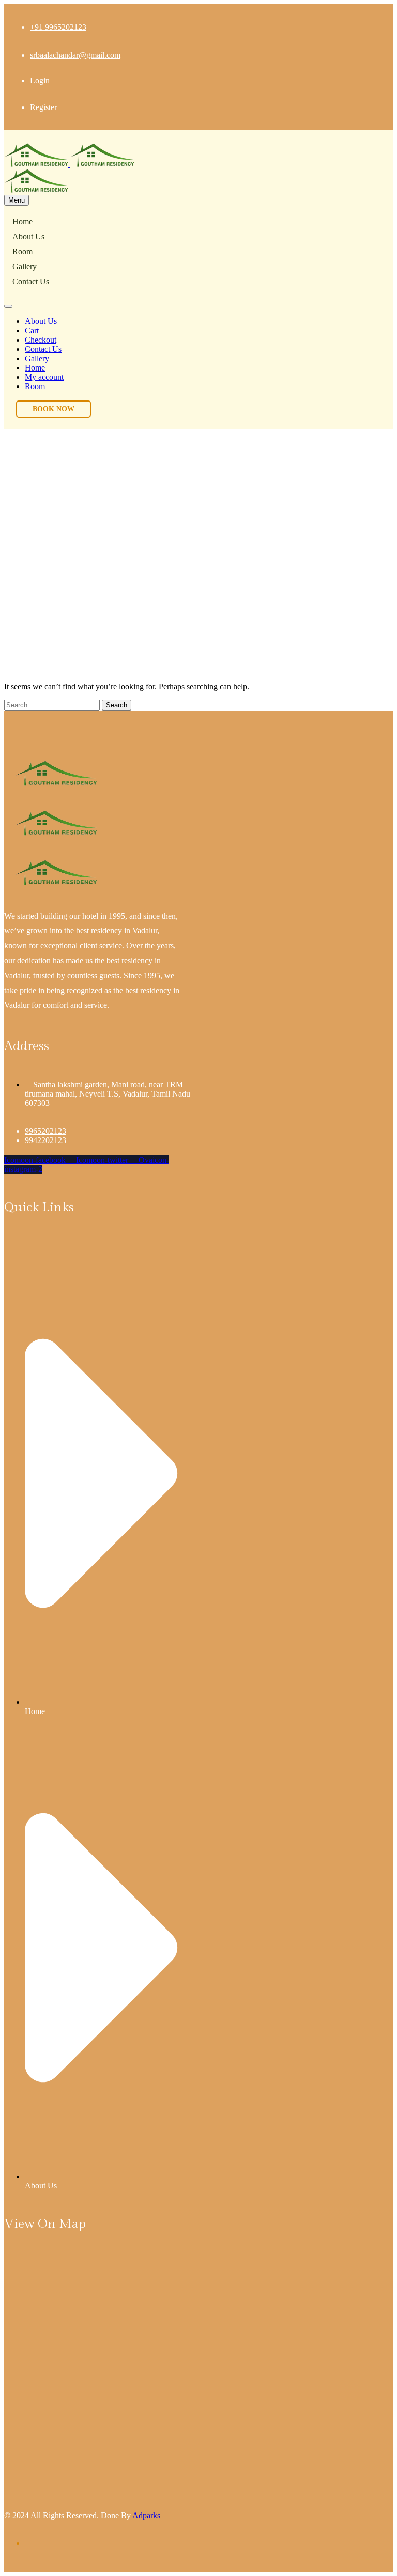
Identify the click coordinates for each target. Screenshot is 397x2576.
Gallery (25, 266)
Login (40, 80)
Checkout (41, 340)
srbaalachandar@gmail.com (75, 55)
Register (43, 107)
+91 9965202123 (58, 27)
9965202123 (45, 1131)
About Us (28, 236)
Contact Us (31, 281)
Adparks (146, 2515)
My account (44, 377)
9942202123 (45, 1140)
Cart (32, 330)
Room (22, 251)
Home (22, 221)
